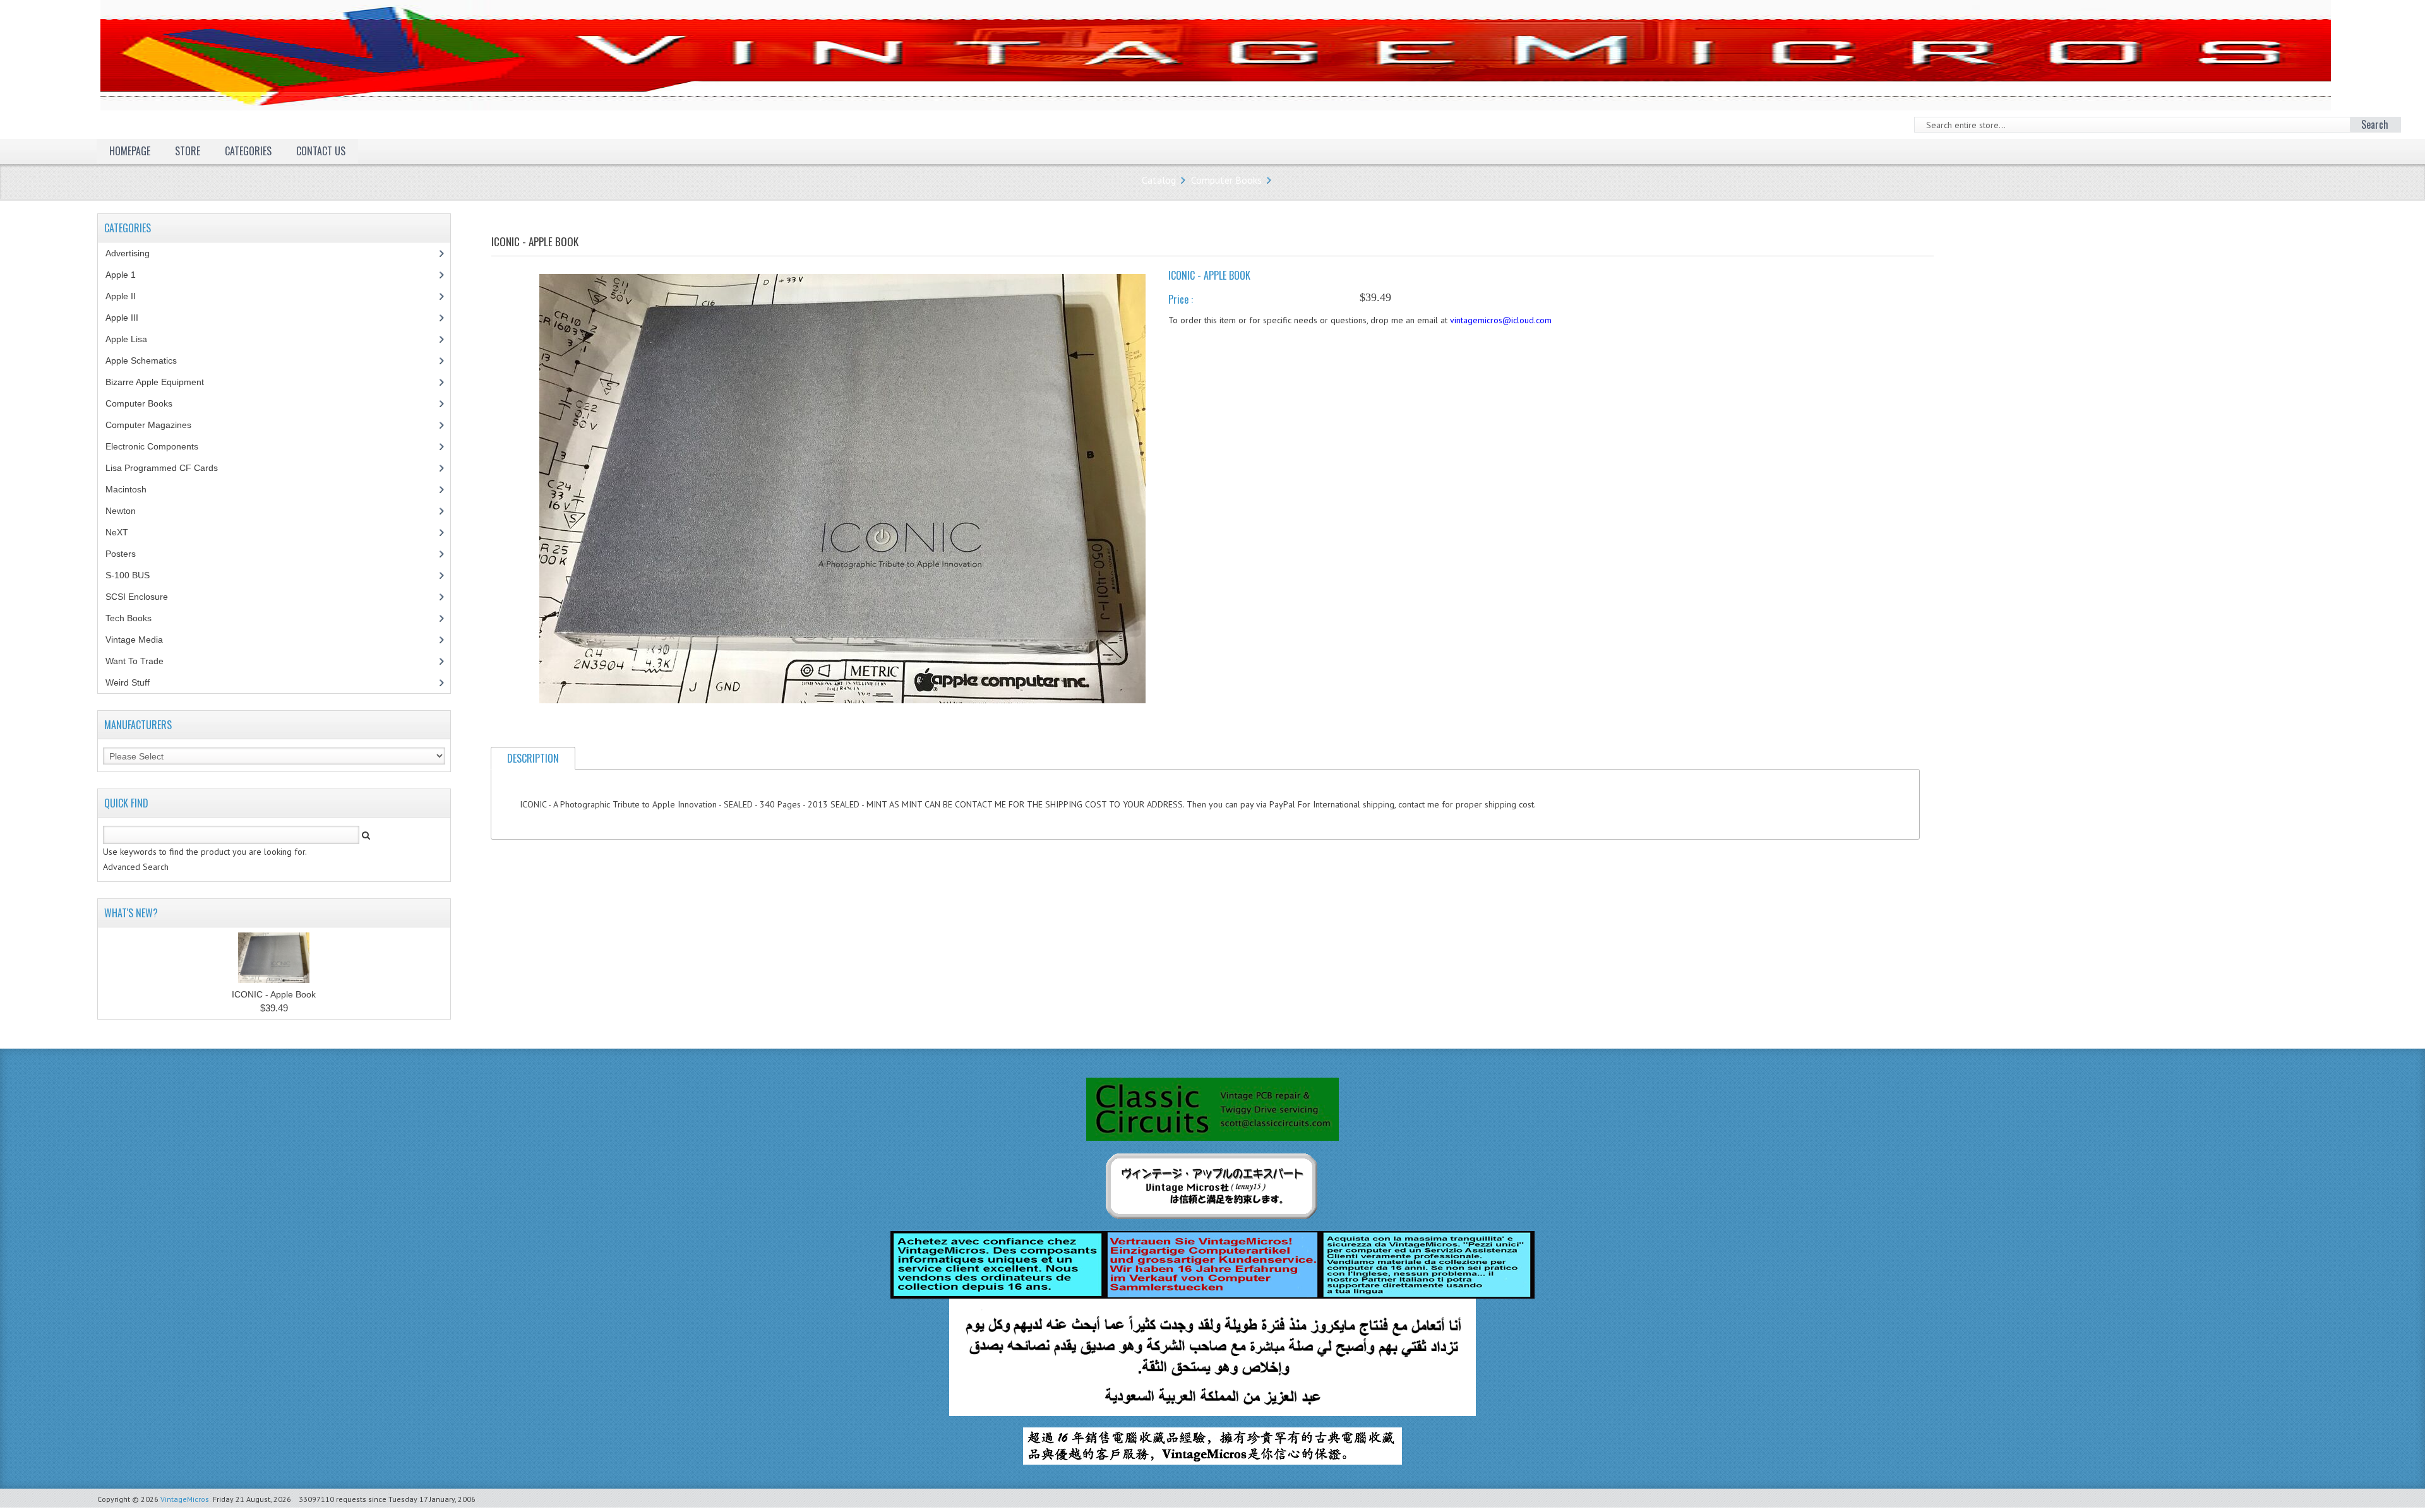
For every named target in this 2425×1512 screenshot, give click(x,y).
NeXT (117, 532)
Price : (1181, 299)
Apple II (128, 296)
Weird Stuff (135, 682)
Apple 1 (128, 275)
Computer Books (1226, 180)
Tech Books (138, 618)
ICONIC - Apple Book (274, 994)
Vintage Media (141, 640)
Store (188, 151)
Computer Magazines (158, 425)
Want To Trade (135, 661)
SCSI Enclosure (144, 597)
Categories (248, 151)
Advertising (135, 253)
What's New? (131, 913)
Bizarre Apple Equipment (162, 382)
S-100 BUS (135, 575)
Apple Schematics (148, 360)
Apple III (129, 318)
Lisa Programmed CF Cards (169, 468)
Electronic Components (159, 446)
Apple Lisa (136, 339)
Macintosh (133, 489)
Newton (121, 511)
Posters (128, 554)
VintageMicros (185, 1499)
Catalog (1159, 180)
